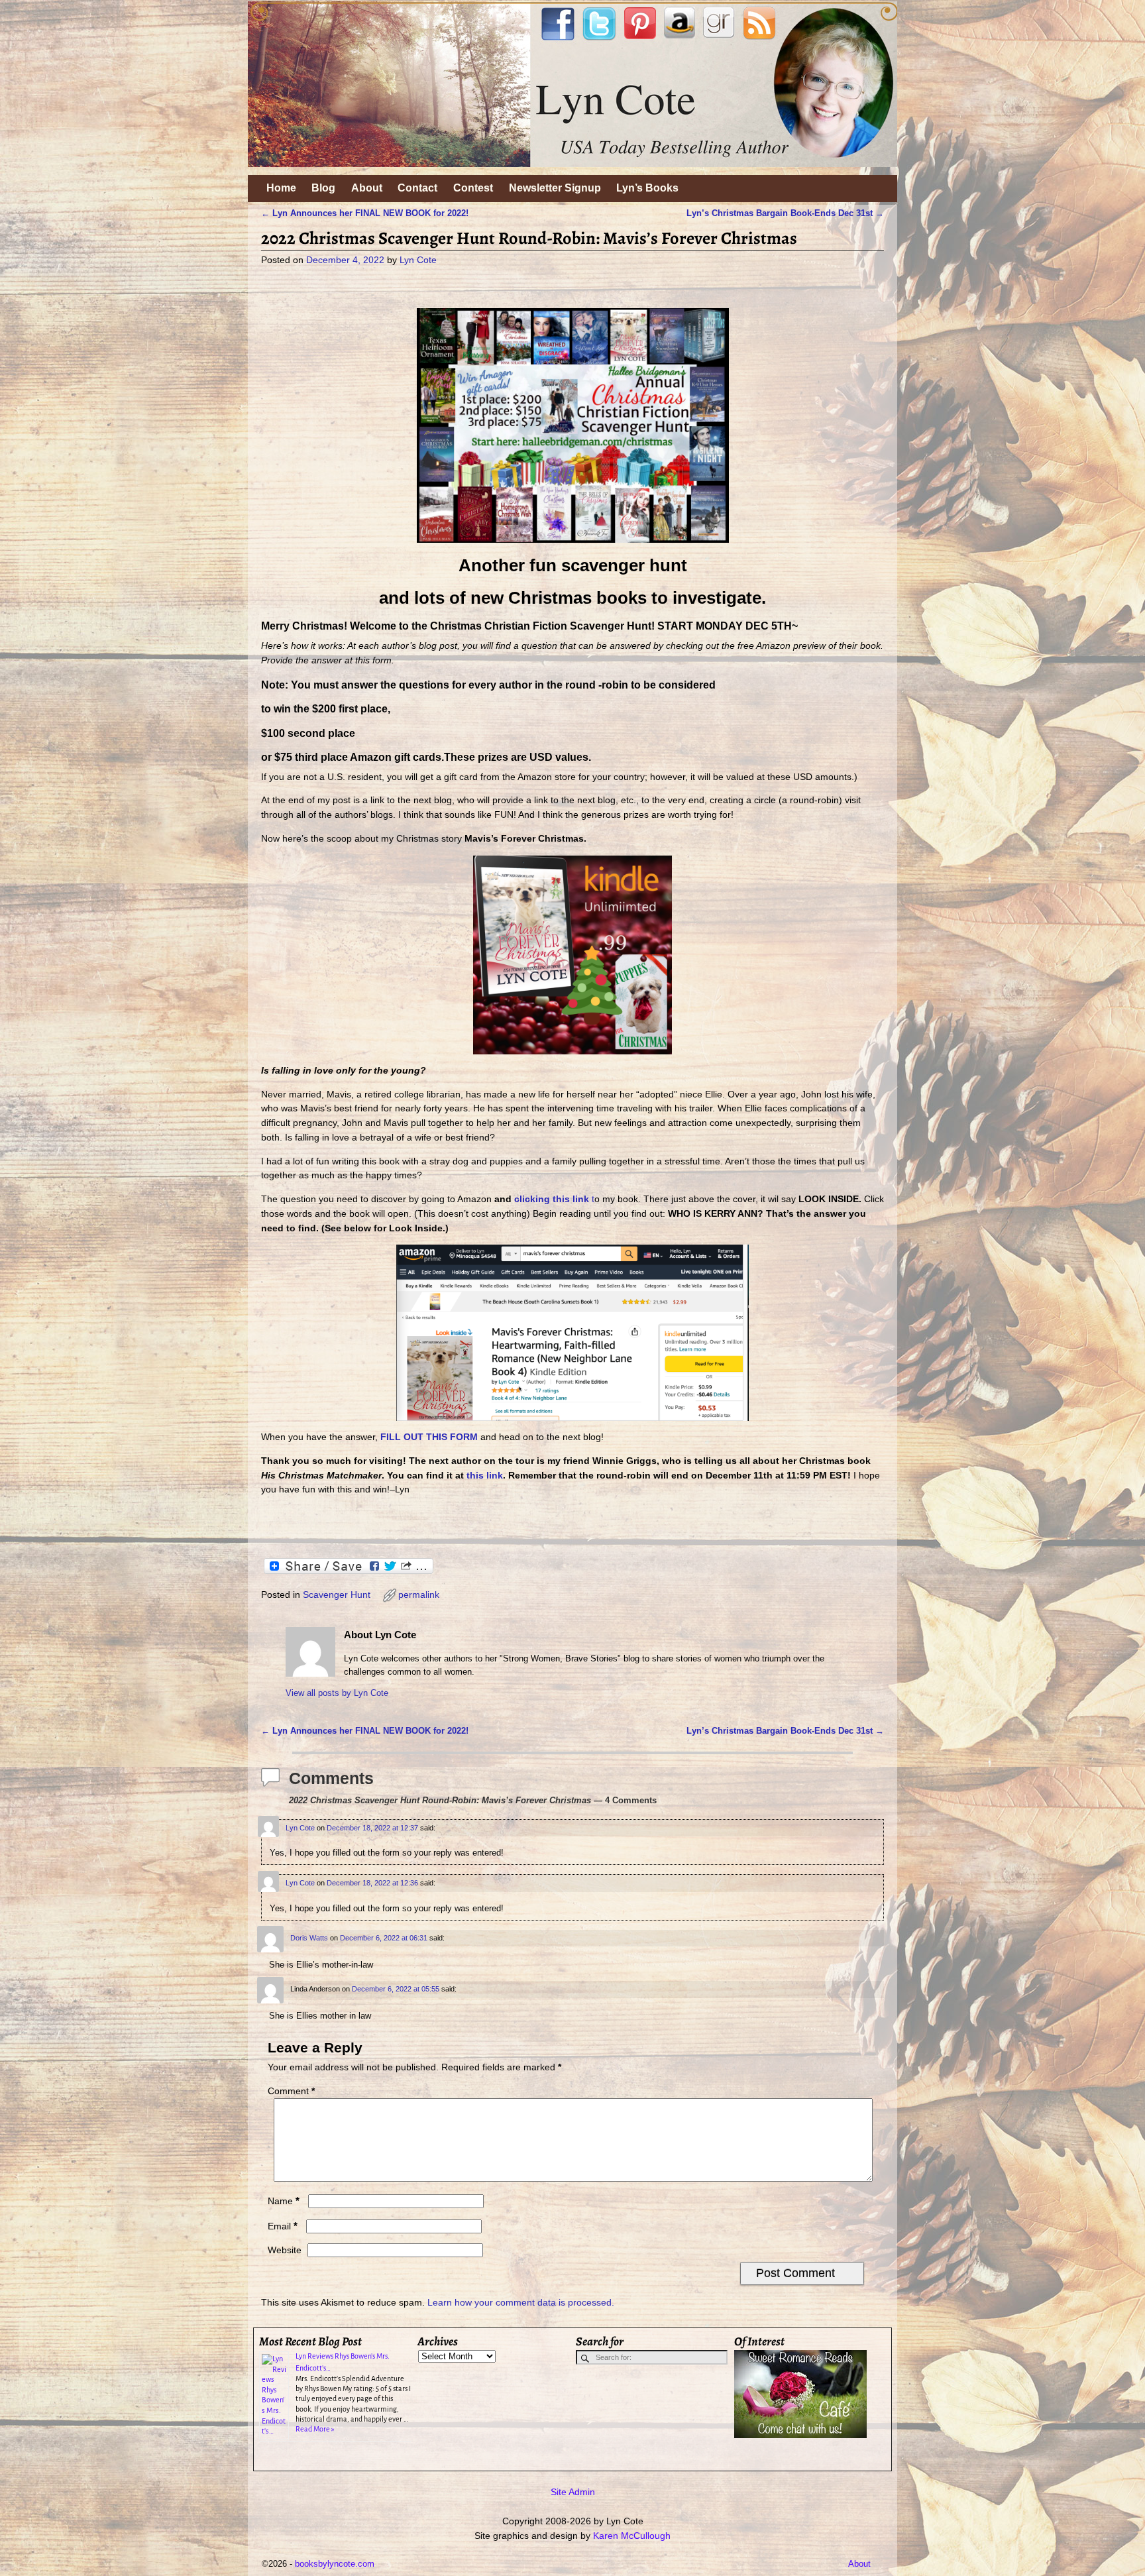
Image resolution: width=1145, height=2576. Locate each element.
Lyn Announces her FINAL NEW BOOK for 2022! (365, 213)
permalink (419, 1595)
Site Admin (573, 2492)
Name (284, 2201)
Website (285, 2250)
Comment (291, 2091)
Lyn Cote (300, 1828)
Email (283, 2226)
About (367, 188)
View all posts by (337, 1693)
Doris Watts (309, 1938)
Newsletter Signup (555, 188)
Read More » (315, 2429)
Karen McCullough (632, 2536)
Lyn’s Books (647, 188)
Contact (417, 188)
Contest (473, 188)
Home (281, 188)
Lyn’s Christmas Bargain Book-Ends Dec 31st (785, 213)
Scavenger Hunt (337, 1595)
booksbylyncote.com (335, 2564)
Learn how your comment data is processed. (521, 2302)
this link (485, 1475)
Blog (323, 188)
